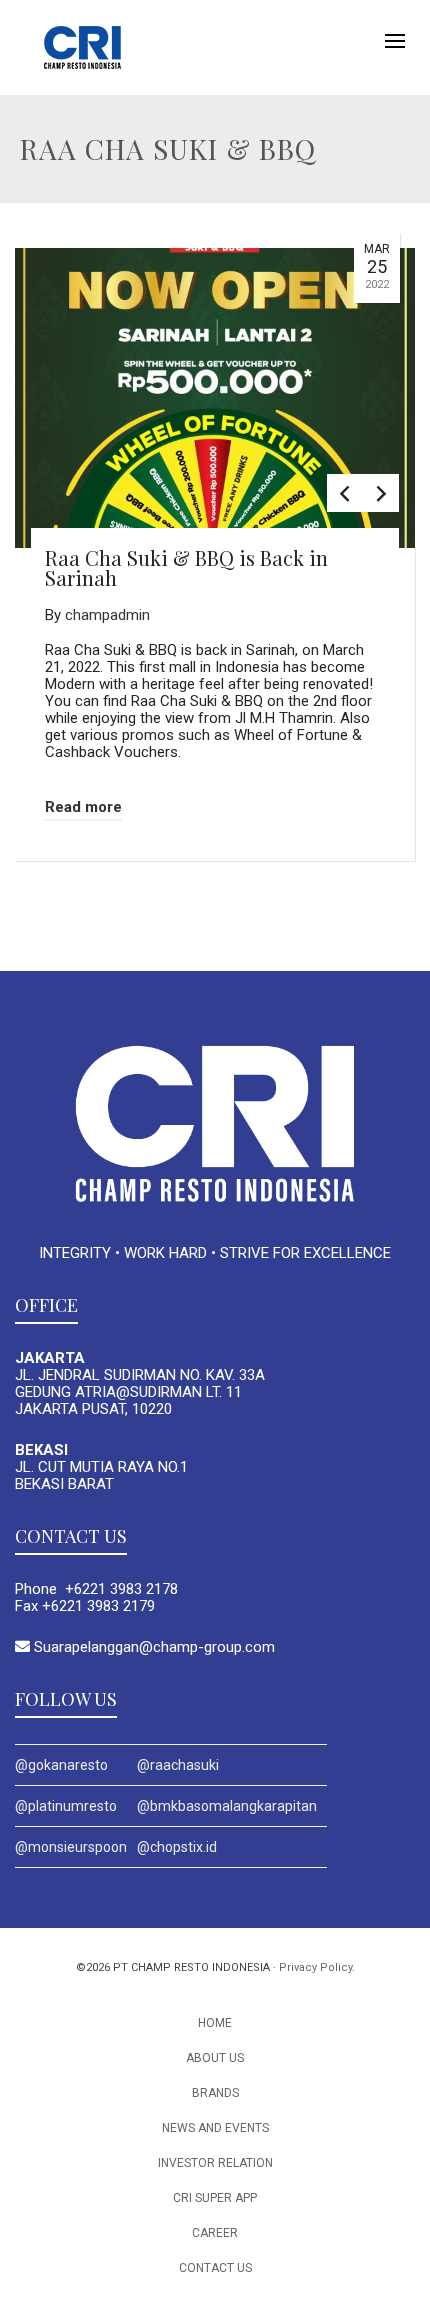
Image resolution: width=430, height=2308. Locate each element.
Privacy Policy (315, 1967)
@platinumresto (66, 1806)
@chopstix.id (177, 1847)
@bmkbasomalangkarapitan (227, 1806)
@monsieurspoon (71, 1847)
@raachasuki (178, 1765)
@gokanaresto (61, 1765)
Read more (83, 807)
